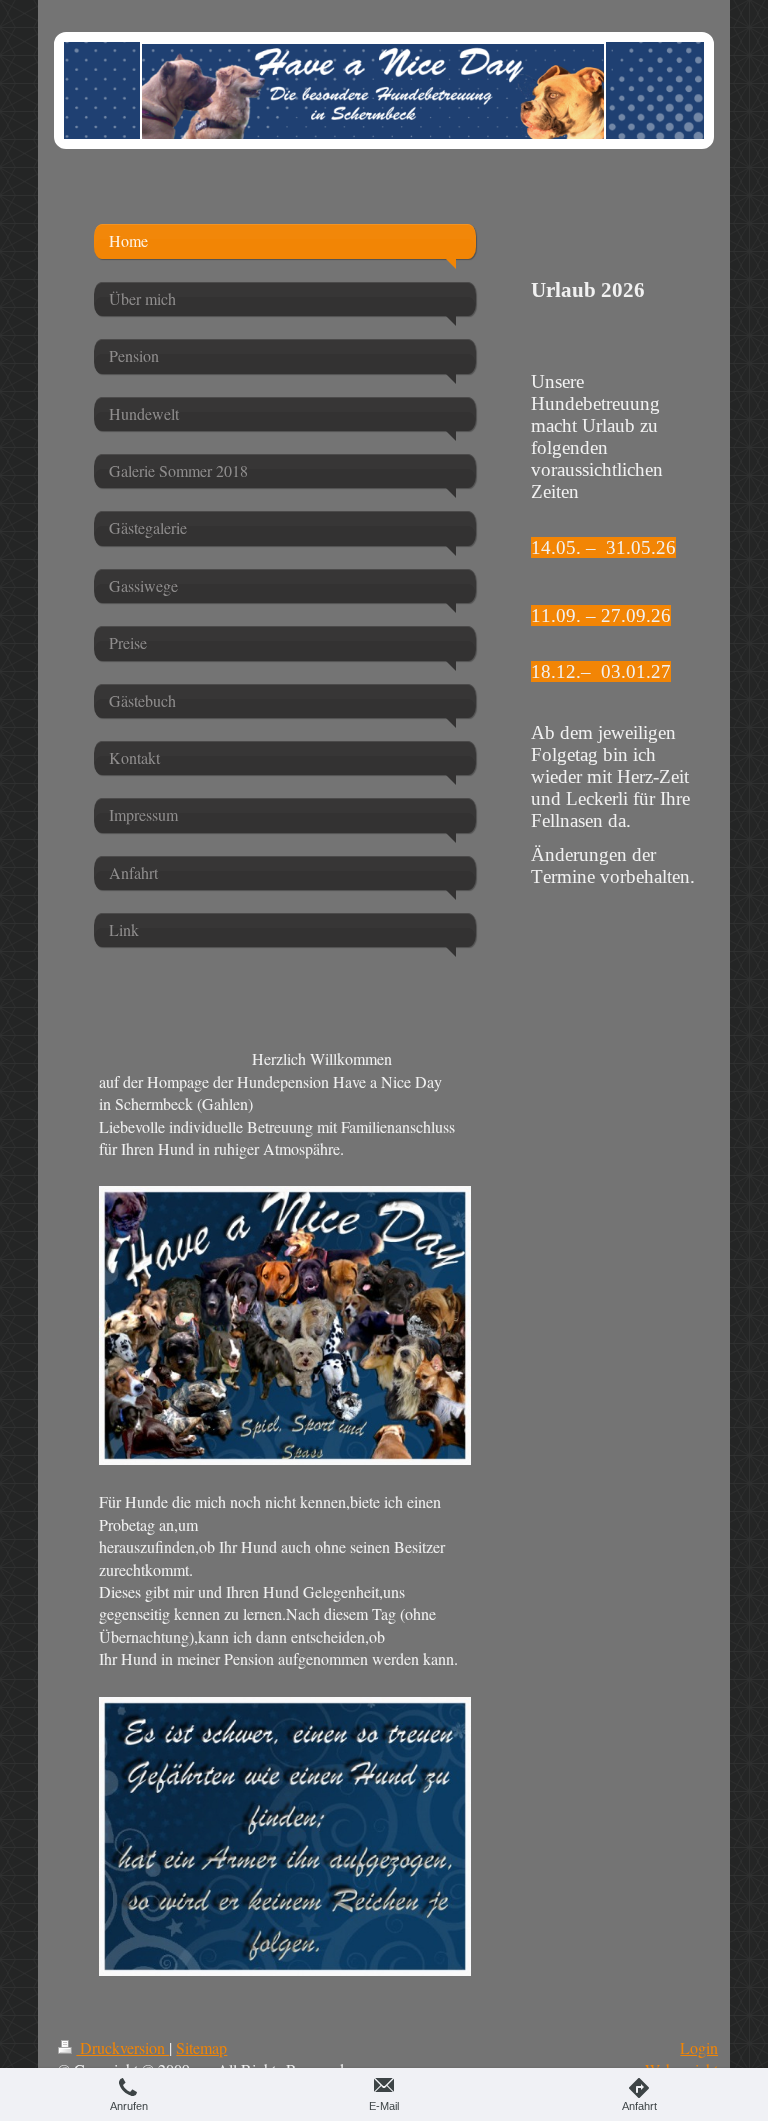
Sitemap (201, 2047)
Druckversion (122, 2047)
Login (699, 2047)
